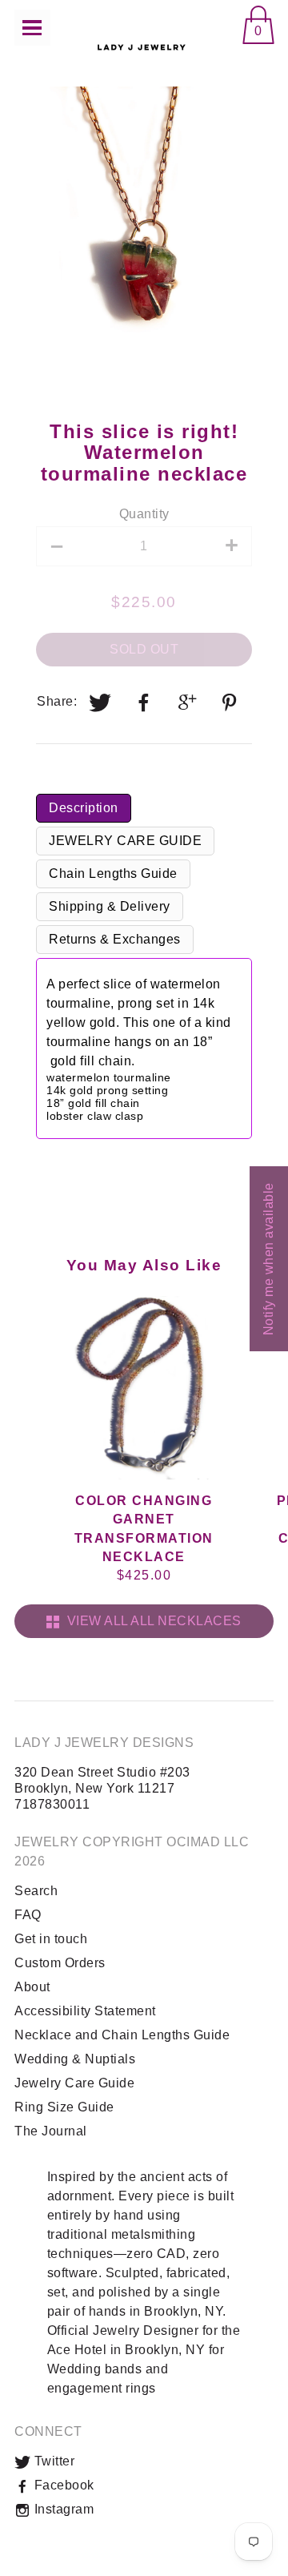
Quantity (144, 514)
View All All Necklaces (151, 1621)
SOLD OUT (144, 649)
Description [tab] (84, 808)
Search (36, 1891)
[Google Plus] (188, 702)
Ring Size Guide (64, 2107)
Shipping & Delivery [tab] (110, 906)
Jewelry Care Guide (74, 2083)
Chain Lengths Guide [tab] (113, 873)
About (32, 1987)
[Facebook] (144, 702)
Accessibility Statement (85, 2011)
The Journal (51, 2131)
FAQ (28, 1915)
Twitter (52, 2461)
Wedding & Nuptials (75, 2059)
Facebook (62, 2485)
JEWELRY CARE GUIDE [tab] (125, 841)
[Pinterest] (231, 702)
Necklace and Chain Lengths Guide (122, 2035)
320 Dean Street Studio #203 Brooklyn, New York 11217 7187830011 (102, 1788)
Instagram (62, 2509)
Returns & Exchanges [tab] (115, 939)
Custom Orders (60, 1963)
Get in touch (51, 1939)
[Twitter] (101, 702)
